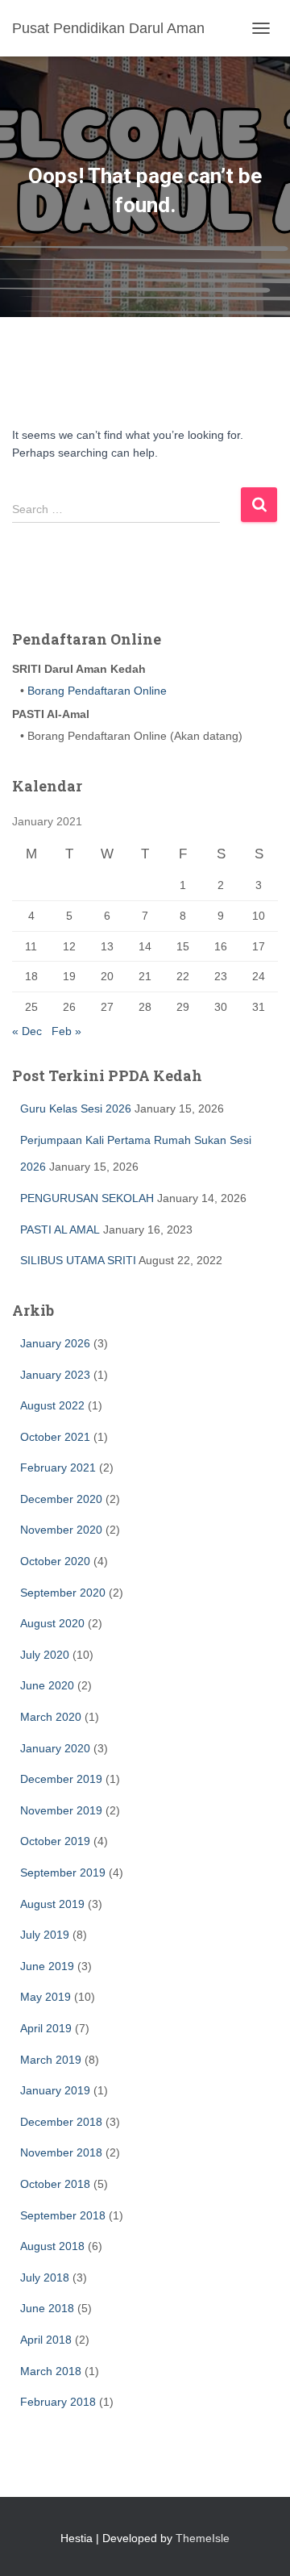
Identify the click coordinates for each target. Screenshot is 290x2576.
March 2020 (51, 1717)
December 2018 (61, 2122)
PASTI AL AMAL (60, 1230)
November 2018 (61, 2152)
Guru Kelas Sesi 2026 (76, 1108)
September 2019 (63, 1873)
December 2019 (61, 1779)
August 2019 (52, 1904)
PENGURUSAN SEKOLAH (87, 1198)
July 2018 (45, 2277)
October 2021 (55, 1437)
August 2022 (52, 1405)
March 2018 (51, 2371)
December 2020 (61, 1499)
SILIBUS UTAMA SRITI (78, 1260)
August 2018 (52, 2246)
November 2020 (61, 1530)
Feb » (66, 1031)
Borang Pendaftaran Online (95, 691)
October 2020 (55, 1561)
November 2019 (61, 1810)
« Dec (27, 1031)
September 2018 (63, 2215)
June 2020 (47, 1685)
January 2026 (55, 1343)
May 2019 (46, 1997)
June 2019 (47, 1966)
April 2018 (46, 2340)
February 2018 (58, 2402)
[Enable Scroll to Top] (258, 2544)
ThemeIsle (203, 2538)
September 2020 (63, 1593)
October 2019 (55, 1841)
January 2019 (55, 2090)
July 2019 (45, 1935)
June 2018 (47, 2308)
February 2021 (58, 1468)
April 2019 (46, 2028)
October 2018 (55, 2184)
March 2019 (51, 2060)
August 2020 (52, 1623)
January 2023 (55, 1375)
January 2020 (55, 1748)
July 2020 (45, 1655)
